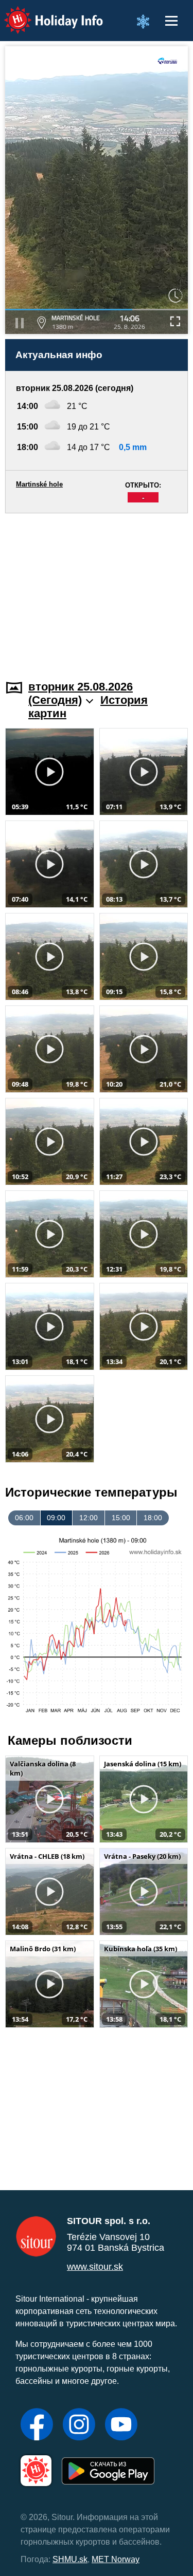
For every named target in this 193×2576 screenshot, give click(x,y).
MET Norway (116, 2559)
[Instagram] (79, 2425)
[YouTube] (121, 2425)
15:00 (121, 1518)
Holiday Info (44, 13)
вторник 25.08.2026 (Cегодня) (81, 693)
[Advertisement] (97, 590)
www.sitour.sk (95, 2267)
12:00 (89, 1518)
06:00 (24, 1518)
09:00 (56, 1518)
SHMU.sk (70, 2559)
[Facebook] (37, 2425)
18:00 (153, 1518)
